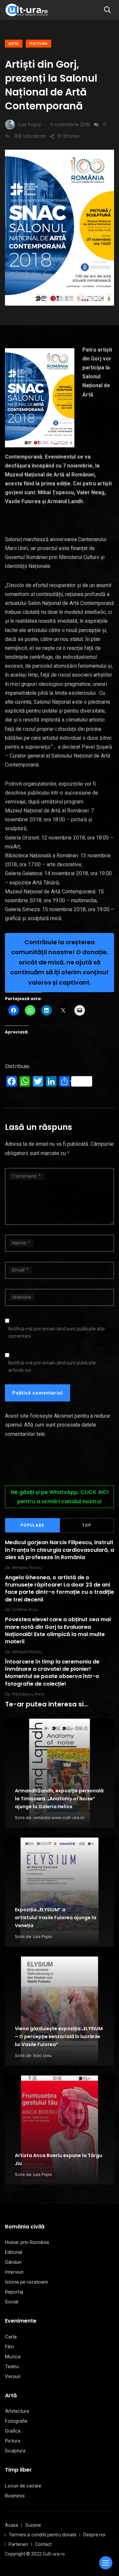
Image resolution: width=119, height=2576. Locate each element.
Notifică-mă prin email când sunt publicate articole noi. (52, 1366)
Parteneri (18, 2544)
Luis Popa (42, 1937)
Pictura (39, 44)
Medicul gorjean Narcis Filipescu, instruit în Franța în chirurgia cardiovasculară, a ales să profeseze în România (59, 1550)
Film (9, 2347)
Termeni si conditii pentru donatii (42, 2535)
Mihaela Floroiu (27, 1568)
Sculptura (15, 2451)
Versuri (13, 2376)
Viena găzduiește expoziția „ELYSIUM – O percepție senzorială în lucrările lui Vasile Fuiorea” (59, 2037)
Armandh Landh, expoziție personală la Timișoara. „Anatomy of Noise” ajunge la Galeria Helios (59, 1799)
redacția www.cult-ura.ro (59, 1818)
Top (87, 1525)
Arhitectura (17, 2411)
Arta (14, 44)
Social (12, 2302)
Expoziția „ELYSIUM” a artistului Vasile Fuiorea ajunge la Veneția (56, 1918)
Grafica (13, 2431)
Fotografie (16, 2421)
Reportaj (14, 2292)
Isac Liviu (42, 2055)
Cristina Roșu (25, 1609)
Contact (43, 2544)
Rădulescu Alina (28, 1694)
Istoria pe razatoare (26, 2282)
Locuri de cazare (23, 2486)
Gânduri (13, 2262)
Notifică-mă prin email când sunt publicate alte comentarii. (57, 1332)
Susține (33, 2525)
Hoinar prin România (27, 2242)
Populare (32, 1525)
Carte (11, 2337)
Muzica (13, 2357)
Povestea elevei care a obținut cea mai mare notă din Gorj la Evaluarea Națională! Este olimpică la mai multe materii (58, 1630)
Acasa (12, 2525)
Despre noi (94, 2535)
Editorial (14, 2252)
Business (15, 2496)
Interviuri (14, 2272)
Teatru (12, 2367)
